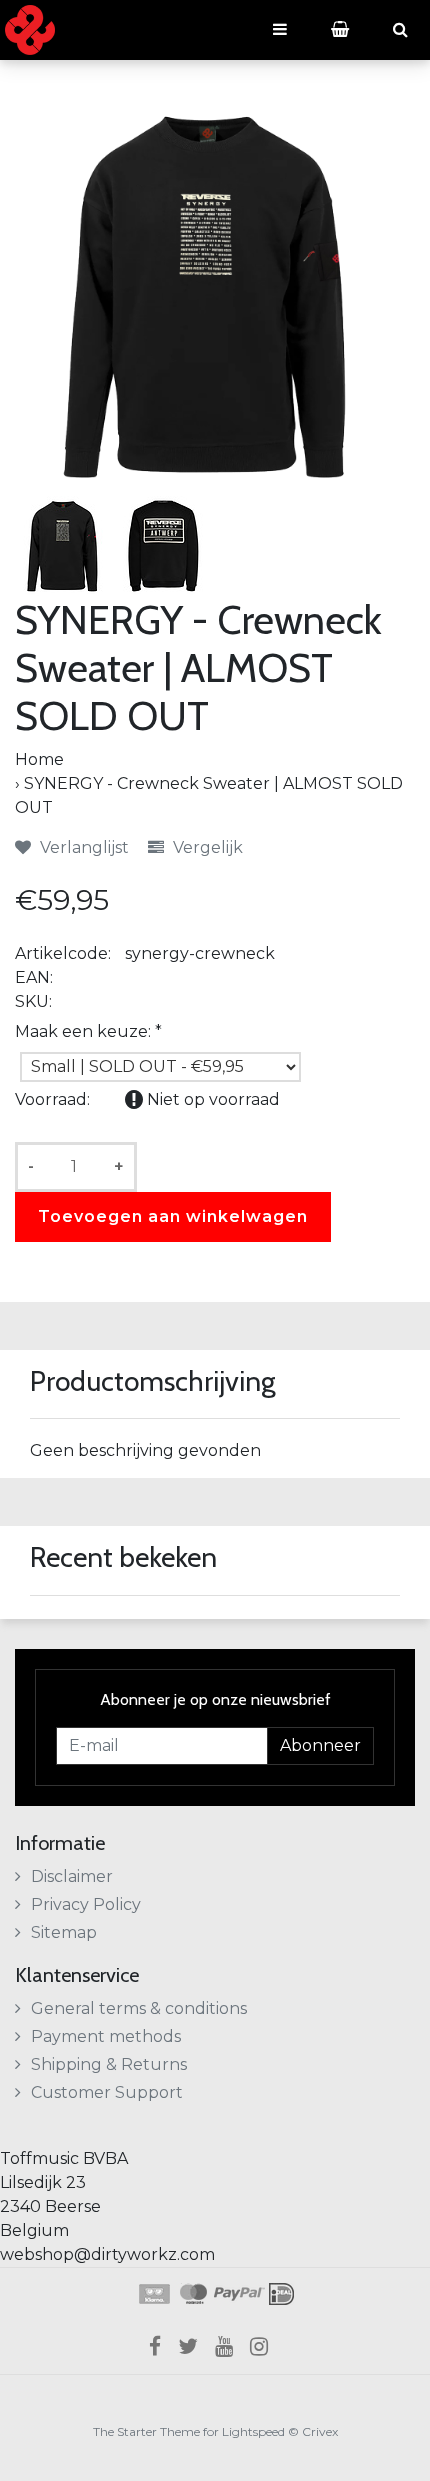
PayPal (239, 2294)
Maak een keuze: (88, 1031)
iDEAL (281, 2294)
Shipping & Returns (109, 2064)
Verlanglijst (82, 847)
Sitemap (64, 1932)
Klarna (153, 2294)
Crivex (320, 2431)
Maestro (192, 2294)
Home (39, 759)
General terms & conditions (139, 2008)
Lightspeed (253, 2431)
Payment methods (106, 2036)
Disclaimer (72, 1876)
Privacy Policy (86, 1904)
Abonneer (320, 1745)
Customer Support (107, 2092)
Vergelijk (206, 847)
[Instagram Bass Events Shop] (265, 2346)
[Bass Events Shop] (30, 30)
